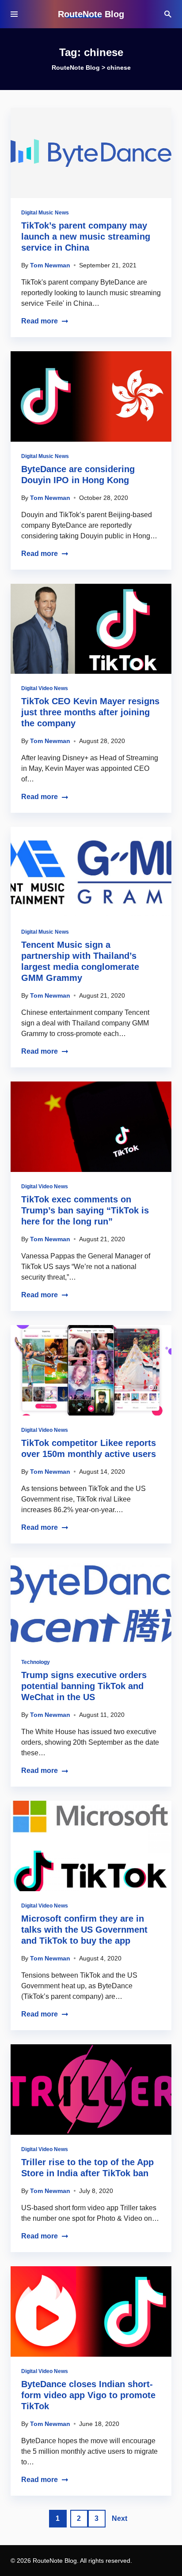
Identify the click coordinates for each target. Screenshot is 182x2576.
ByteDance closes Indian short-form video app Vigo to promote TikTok (88, 2395)
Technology (36, 1662)
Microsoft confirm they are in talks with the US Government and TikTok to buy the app (84, 1930)
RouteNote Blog (91, 14)
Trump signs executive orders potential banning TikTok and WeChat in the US (84, 1686)
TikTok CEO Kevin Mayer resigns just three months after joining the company (90, 712)
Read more (40, 321)
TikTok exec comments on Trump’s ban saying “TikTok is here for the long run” (85, 1210)
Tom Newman (50, 265)
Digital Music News (45, 213)
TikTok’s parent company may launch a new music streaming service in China (86, 237)
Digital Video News (45, 688)
